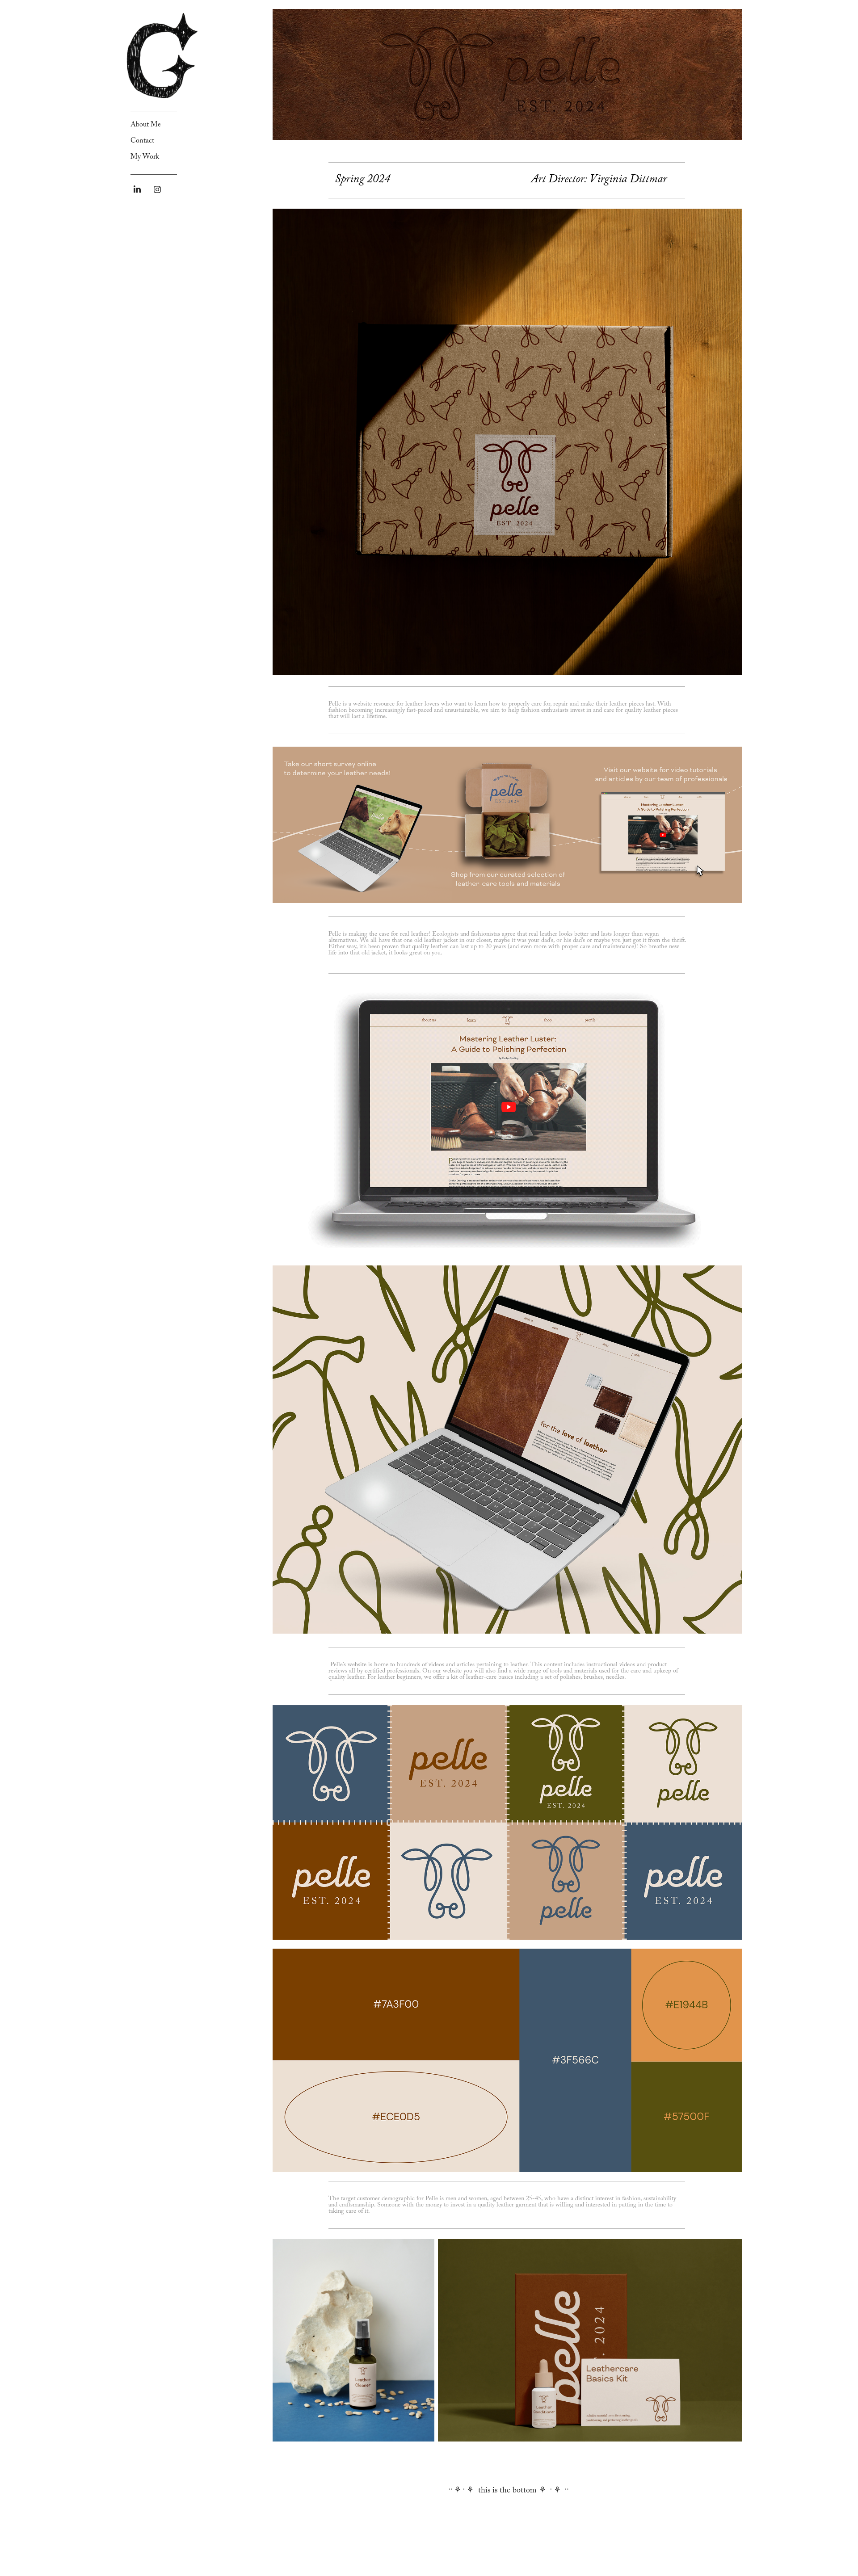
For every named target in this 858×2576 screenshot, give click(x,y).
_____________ (154, 110)
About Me (146, 125)
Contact (142, 141)
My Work (145, 158)
